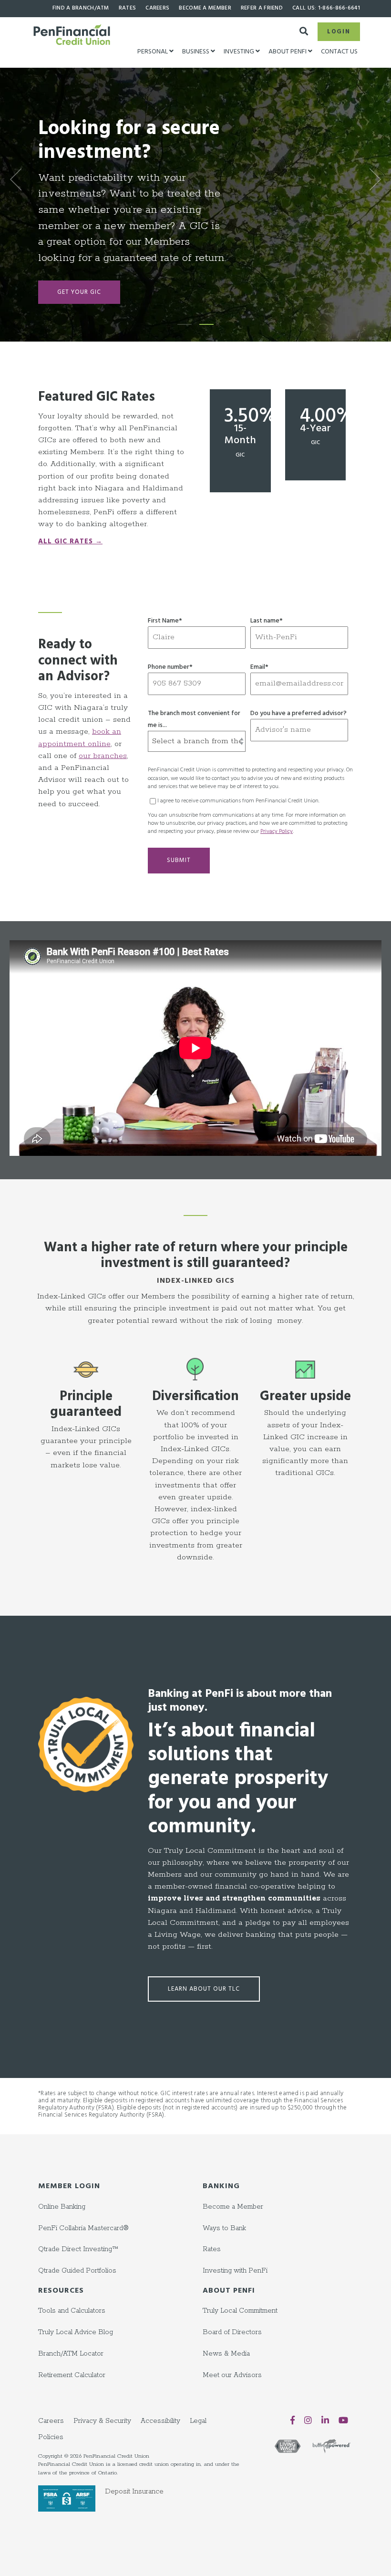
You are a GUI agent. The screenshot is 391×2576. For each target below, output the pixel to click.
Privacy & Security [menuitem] (102, 2421)
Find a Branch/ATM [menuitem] (81, 8)
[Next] (372, 179)
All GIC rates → (70, 542)
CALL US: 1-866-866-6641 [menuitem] (326, 8)
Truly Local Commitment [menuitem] (240, 2311)
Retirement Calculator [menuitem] (72, 2375)
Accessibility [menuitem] (160, 2421)
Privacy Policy (277, 831)
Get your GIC (79, 234)
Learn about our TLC (204, 1989)
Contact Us (339, 52)
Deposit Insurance (134, 2492)
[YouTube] (343, 2420)
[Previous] (19, 179)
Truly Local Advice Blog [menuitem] (76, 2332)
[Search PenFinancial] (304, 29)
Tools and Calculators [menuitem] (72, 2311)
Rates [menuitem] (128, 8)
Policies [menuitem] (51, 2437)
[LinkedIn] (325, 2420)
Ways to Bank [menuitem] (224, 2228)
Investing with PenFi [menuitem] (235, 2271)
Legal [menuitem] (198, 2421)
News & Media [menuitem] (226, 2354)
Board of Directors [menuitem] (232, 2332)
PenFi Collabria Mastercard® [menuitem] (83, 2228)
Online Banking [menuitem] (62, 2207)
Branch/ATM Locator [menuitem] (71, 2354)
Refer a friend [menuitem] (262, 8)
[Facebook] (293, 2420)
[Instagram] (308, 2420)
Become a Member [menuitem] (205, 8)
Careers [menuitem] (157, 8)
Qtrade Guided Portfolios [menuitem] (77, 2271)
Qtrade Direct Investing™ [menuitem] (78, 2249)
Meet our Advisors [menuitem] (232, 2375)
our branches (103, 756)
